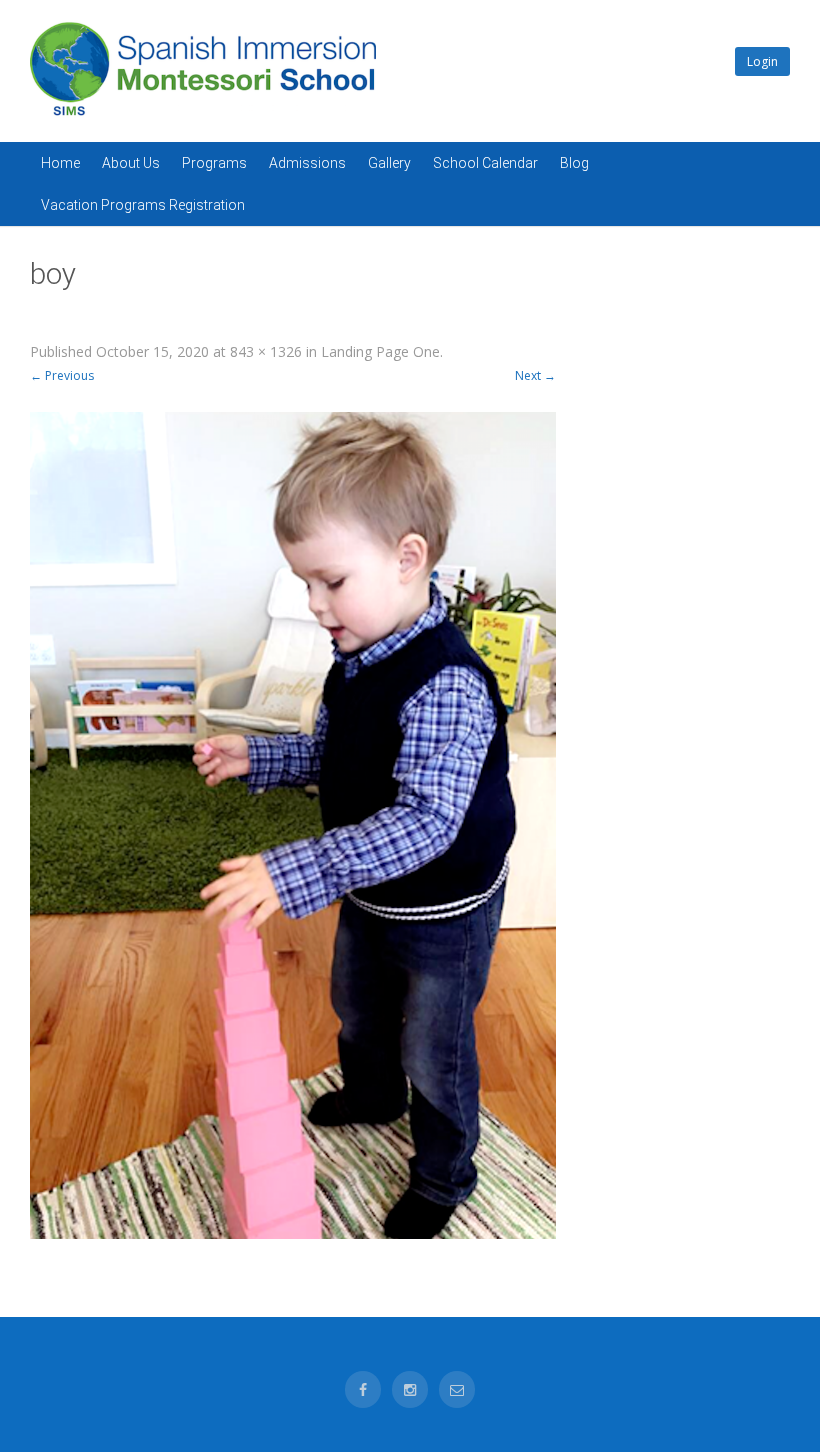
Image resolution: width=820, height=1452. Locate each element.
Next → (535, 375)
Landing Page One (380, 351)
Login (762, 61)
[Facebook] (363, 1389)
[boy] (293, 825)
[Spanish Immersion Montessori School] (203, 115)
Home (60, 163)
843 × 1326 (266, 351)
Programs (214, 163)
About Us (131, 163)
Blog (574, 163)
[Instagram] (410, 1389)
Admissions (307, 163)
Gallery (389, 163)
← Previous (62, 375)
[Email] (457, 1389)
